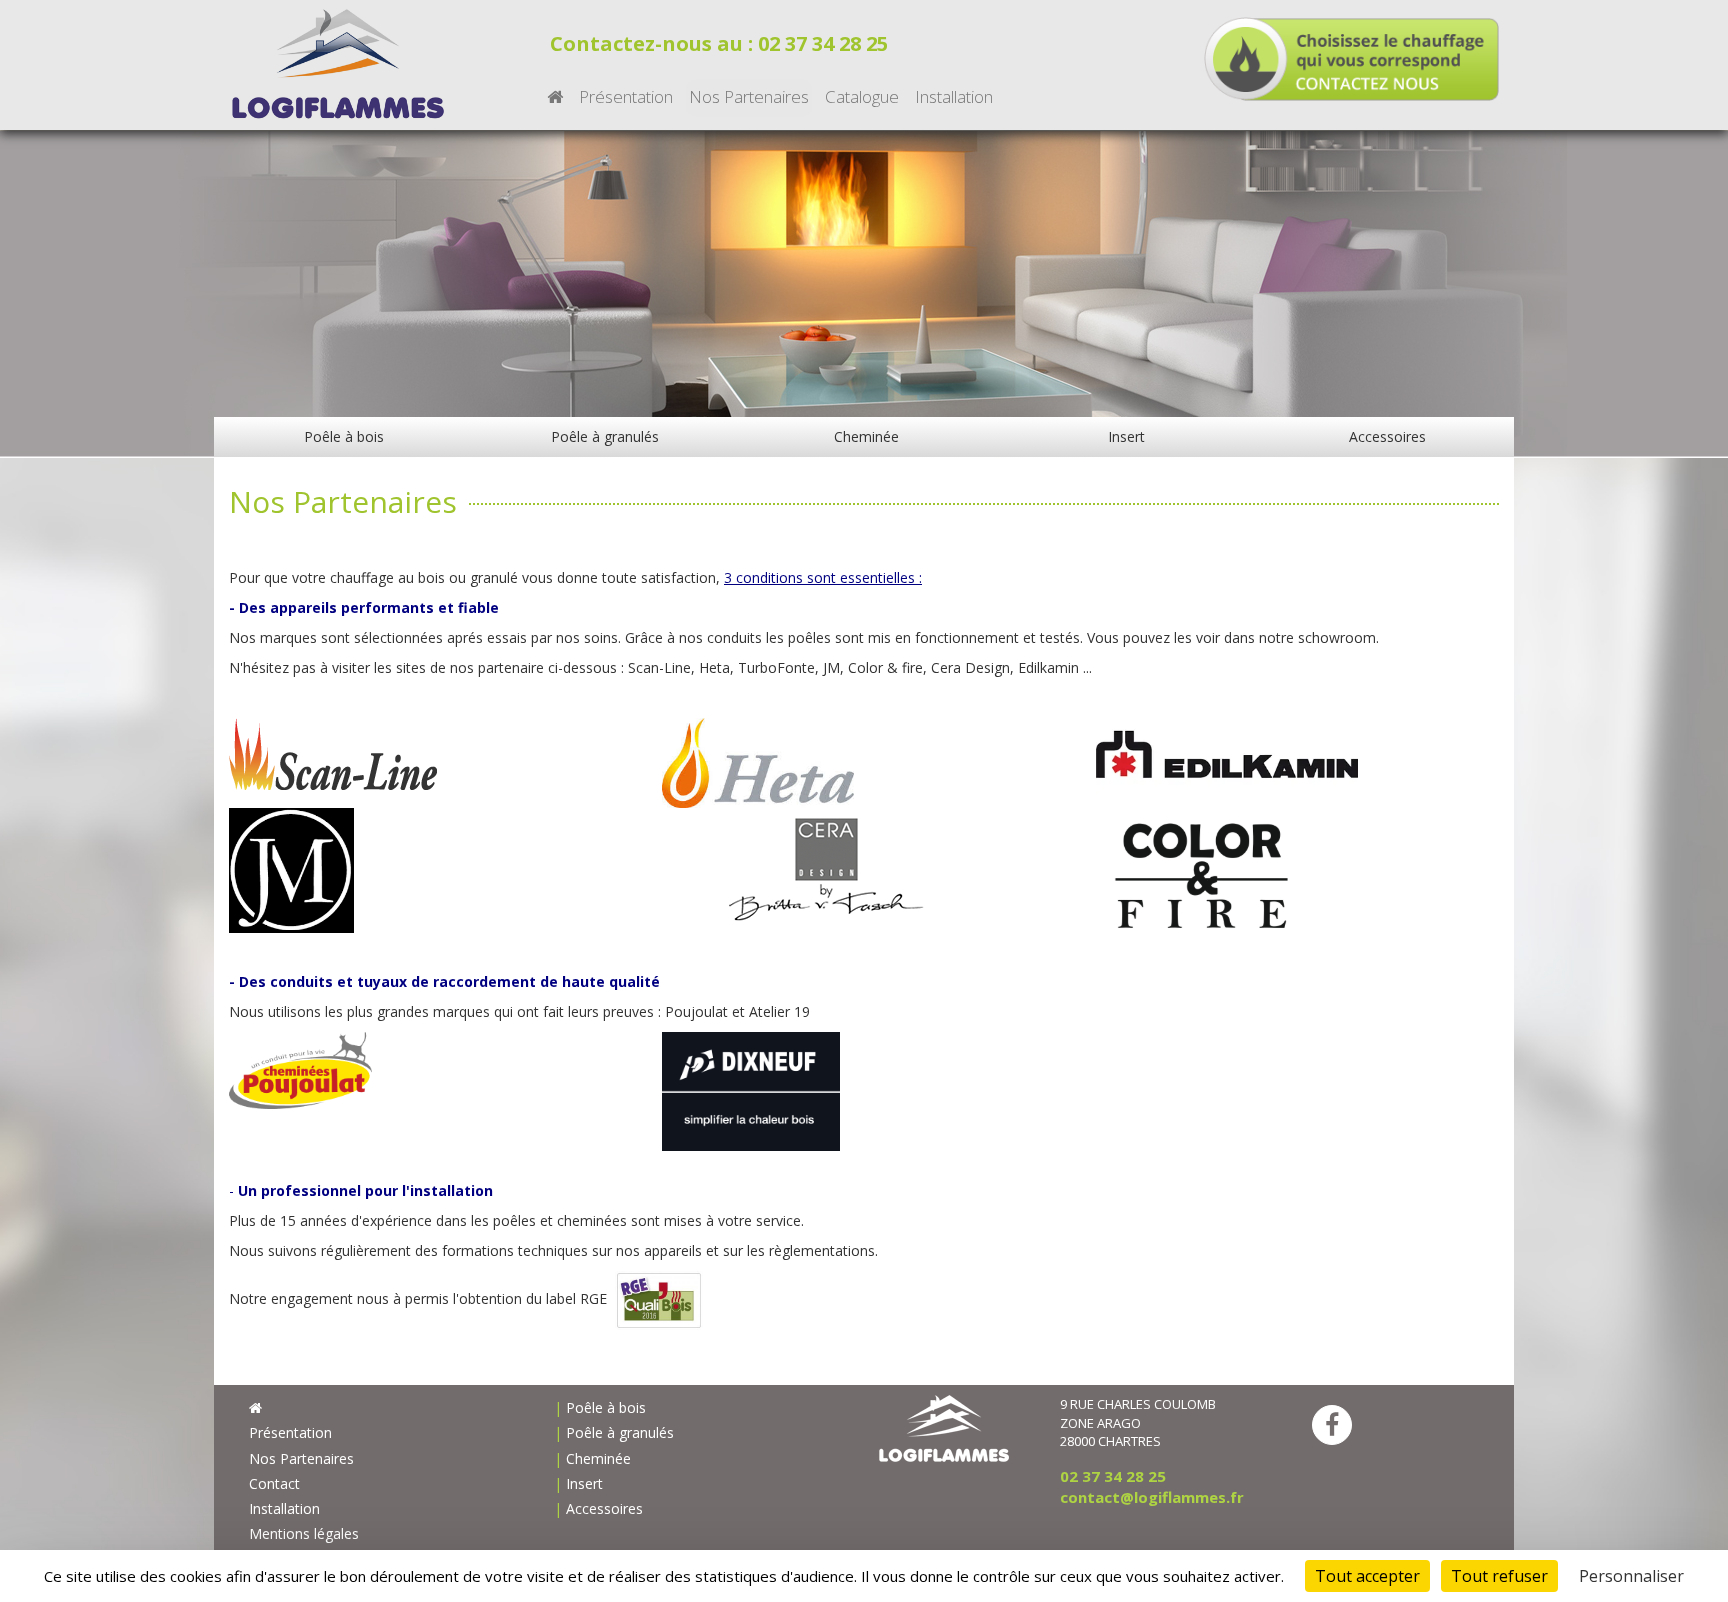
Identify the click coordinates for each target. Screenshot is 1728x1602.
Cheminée (866, 436)
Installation (954, 96)
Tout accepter (1367, 1576)
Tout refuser (1499, 1576)
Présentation (626, 96)
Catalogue (862, 96)
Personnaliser (1631, 1576)
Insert (1126, 436)
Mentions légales (304, 1533)
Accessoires (1387, 436)
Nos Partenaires (749, 96)
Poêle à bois (344, 436)
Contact (274, 1483)
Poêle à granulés (605, 436)
